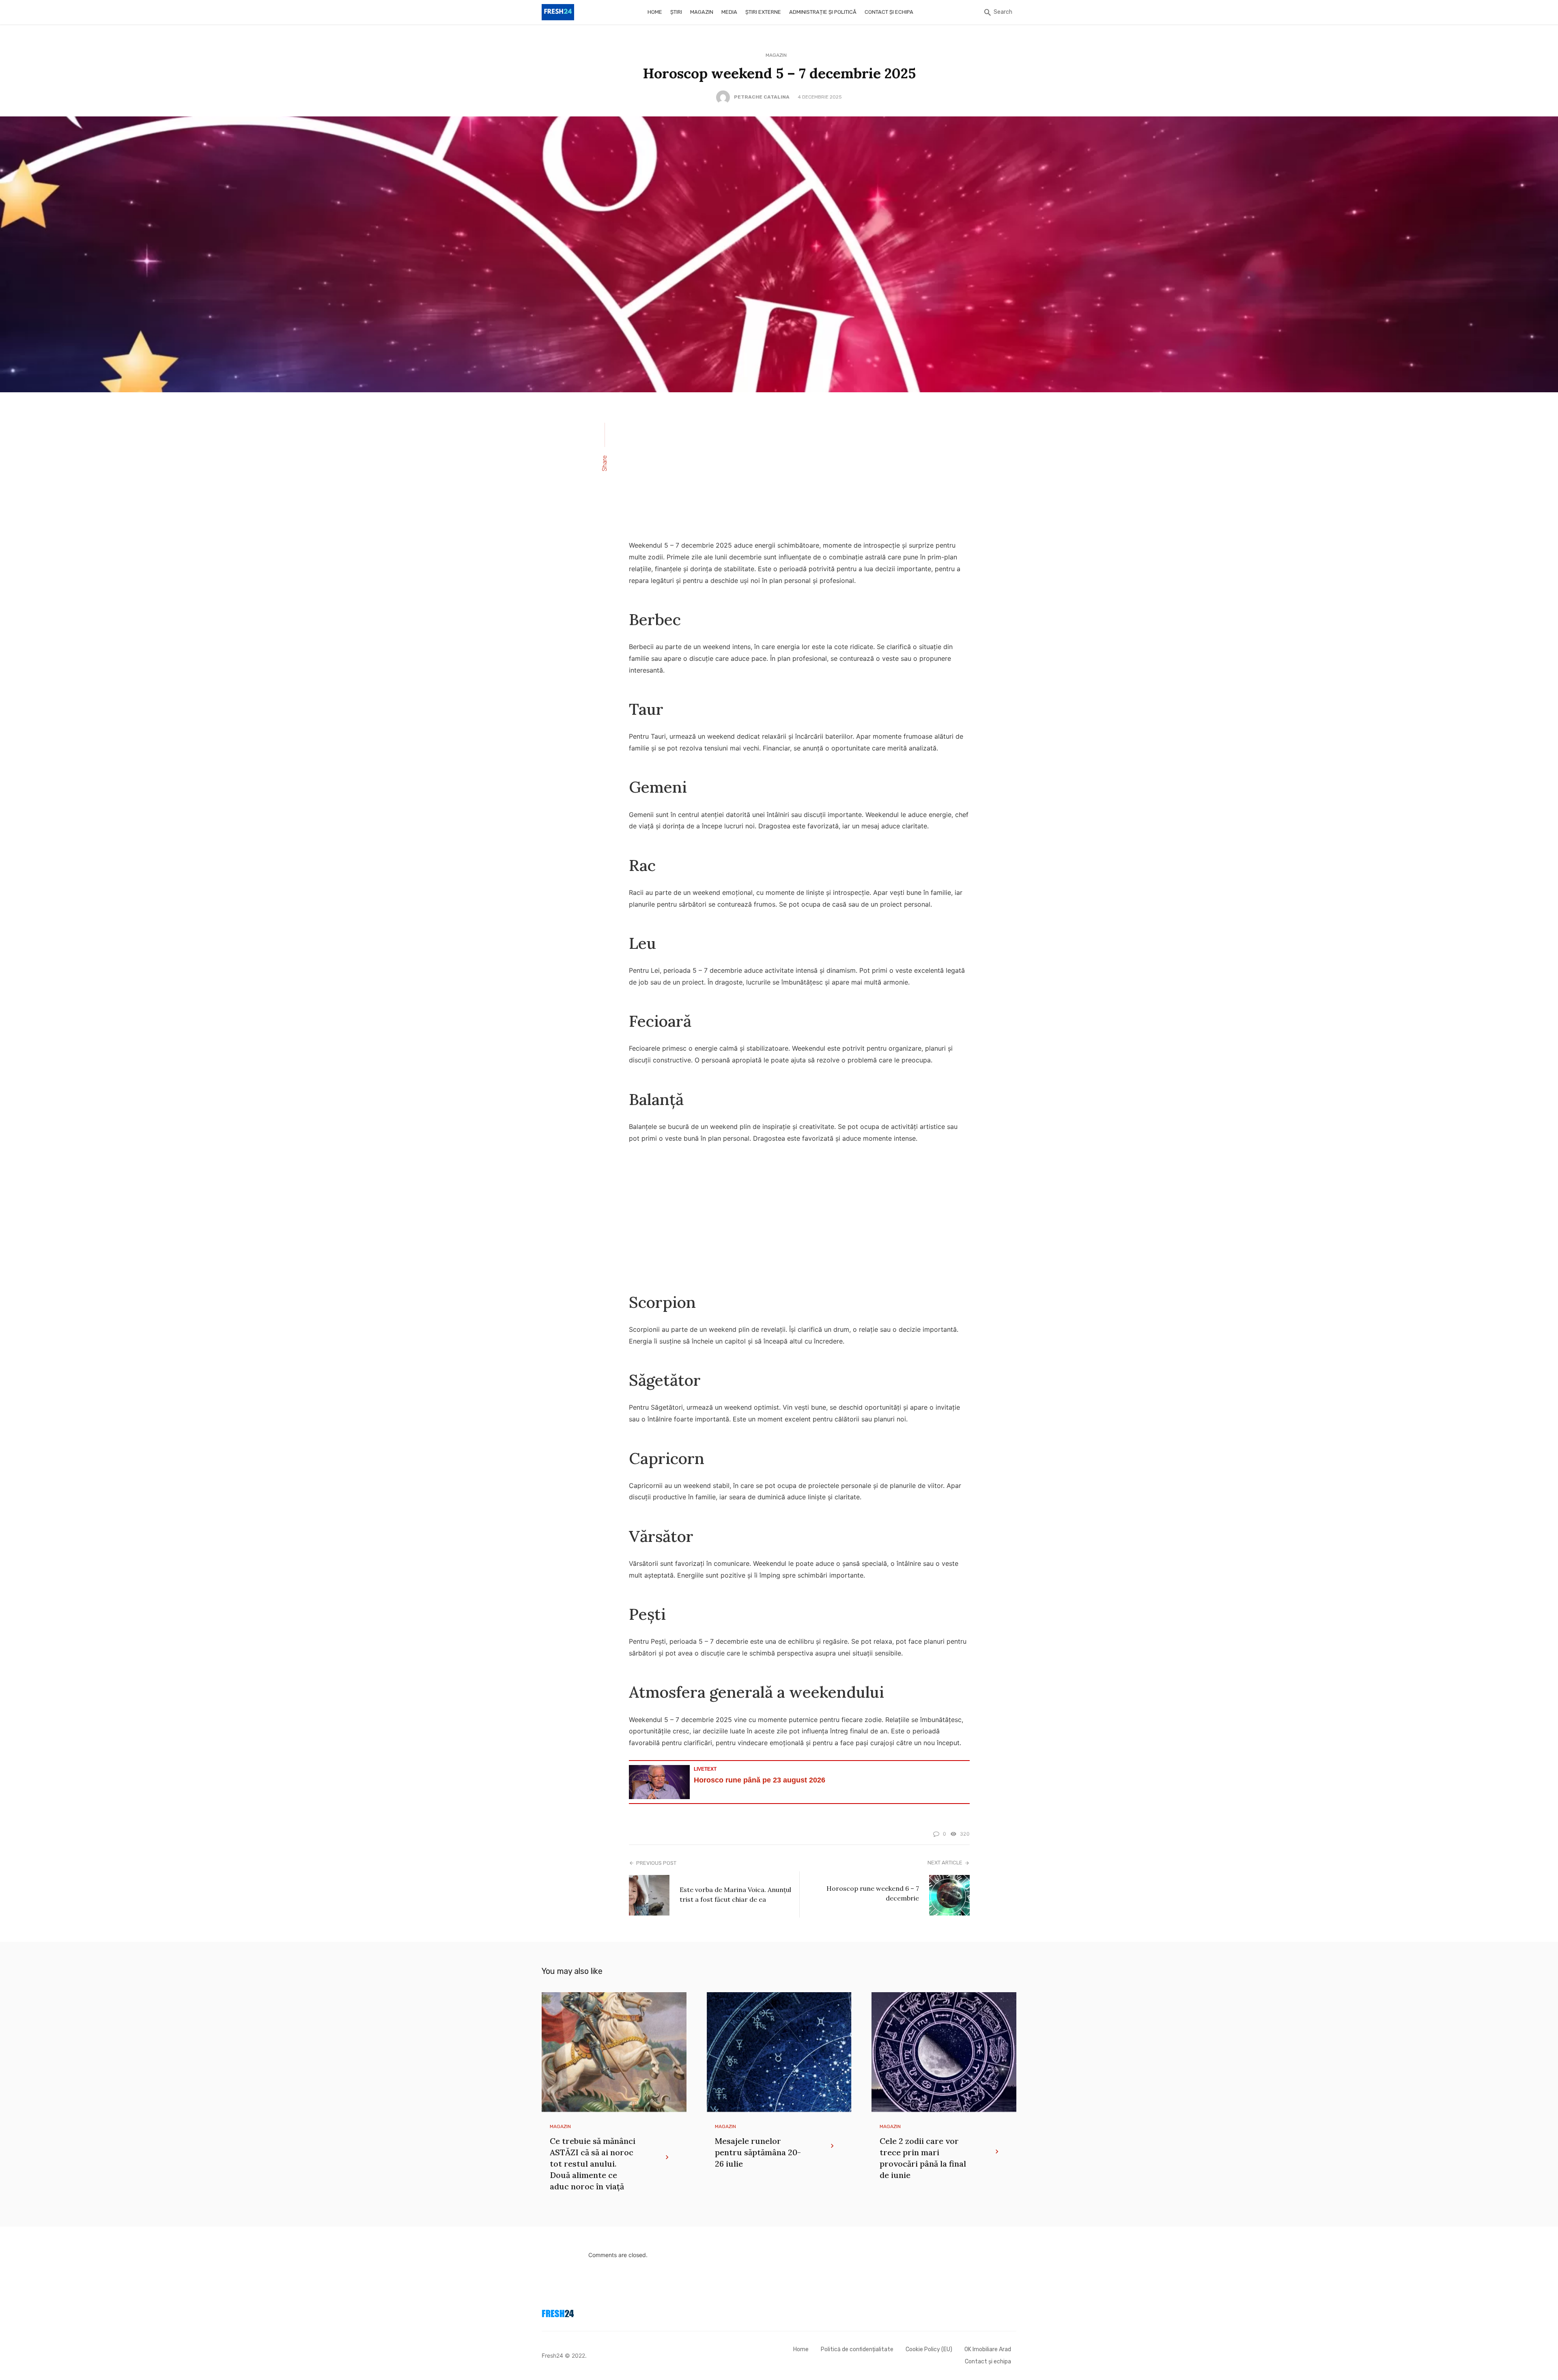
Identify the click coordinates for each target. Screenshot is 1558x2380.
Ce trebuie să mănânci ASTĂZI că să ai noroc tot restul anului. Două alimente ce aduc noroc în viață (593, 2164)
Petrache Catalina (762, 97)
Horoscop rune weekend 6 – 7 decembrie (873, 1893)
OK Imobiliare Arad (988, 2349)
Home (655, 12)
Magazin (702, 12)
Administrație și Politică (823, 12)
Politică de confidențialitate (857, 2349)
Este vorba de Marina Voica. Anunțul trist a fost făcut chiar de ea (735, 1894)
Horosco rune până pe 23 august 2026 (760, 1780)
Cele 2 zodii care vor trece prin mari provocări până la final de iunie (923, 2158)
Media (729, 12)
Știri (676, 12)
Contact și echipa (889, 12)
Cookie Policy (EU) (929, 2349)
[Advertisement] (799, 471)
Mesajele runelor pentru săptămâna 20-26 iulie (758, 2152)
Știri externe (763, 12)
